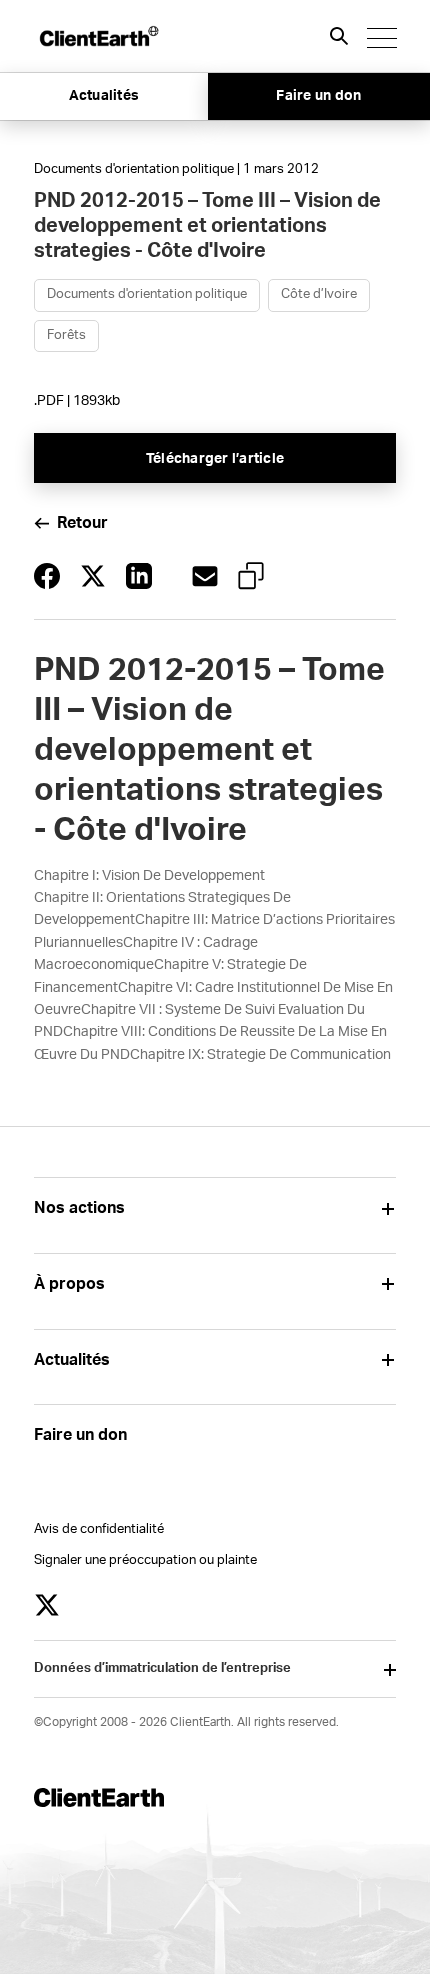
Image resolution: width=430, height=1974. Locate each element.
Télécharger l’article (215, 459)
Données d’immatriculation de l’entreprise (162, 1668)
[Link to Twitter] (47, 1605)
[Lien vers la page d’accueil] (98, 36)
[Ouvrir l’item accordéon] (388, 1208)
